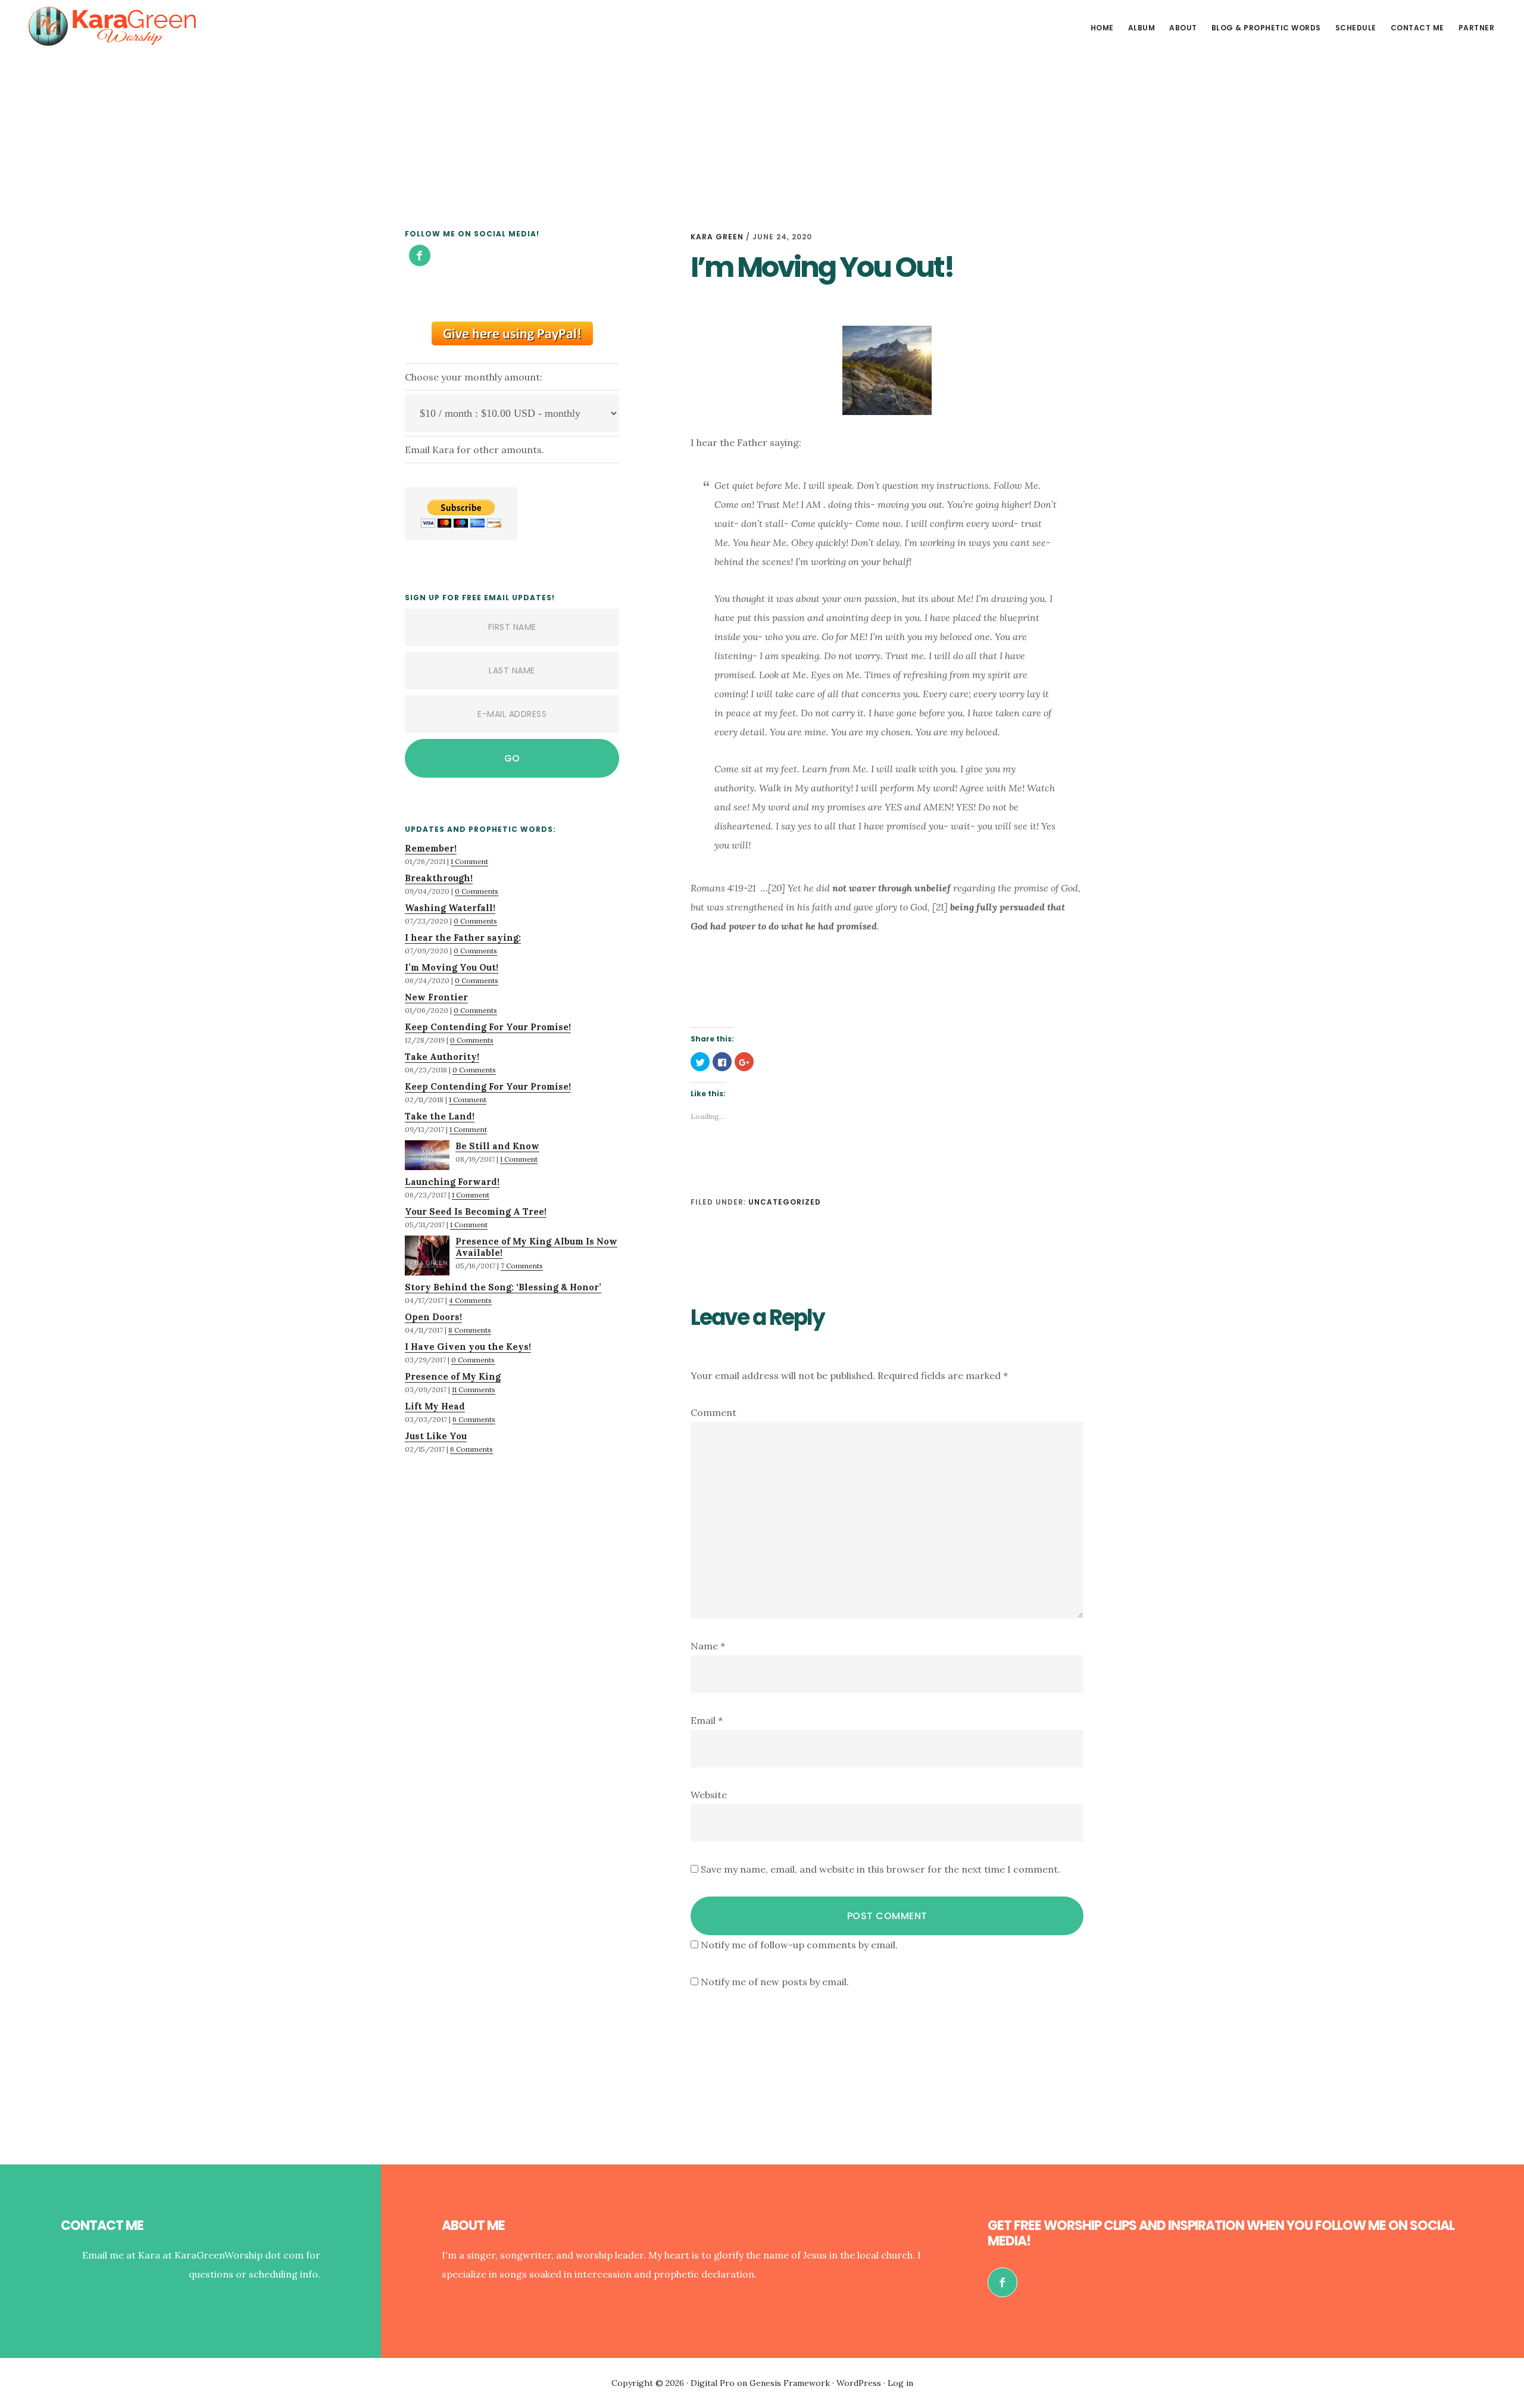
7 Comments (522, 1266)
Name (708, 1646)
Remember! (431, 848)
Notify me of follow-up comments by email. (799, 1945)
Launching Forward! (452, 1182)
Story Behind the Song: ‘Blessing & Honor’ (503, 1287)
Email (707, 1720)
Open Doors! (433, 1317)
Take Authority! (442, 1057)
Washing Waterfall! (450, 908)
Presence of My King (453, 1376)
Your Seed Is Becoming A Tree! (476, 1211)
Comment (713, 1412)
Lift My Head (435, 1406)
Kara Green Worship (113, 26)
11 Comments (474, 1389)
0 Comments (477, 891)
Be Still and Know (497, 1146)
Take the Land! (440, 1116)
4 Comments (470, 1300)
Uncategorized (785, 1202)
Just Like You (436, 1436)
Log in (900, 2383)
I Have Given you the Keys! (468, 1347)
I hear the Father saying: (463, 938)
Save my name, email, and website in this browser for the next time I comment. (880, 1869)
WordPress (859, 2383)
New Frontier (436, 997)
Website (709, 1795)
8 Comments (470, 1330)
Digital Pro (713, 2383)
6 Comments (474, 1419)
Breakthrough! (439, 878)
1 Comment (469, 861)
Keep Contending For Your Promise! (488, 1027)
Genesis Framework (790, 2383)
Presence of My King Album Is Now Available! (536, 1247)
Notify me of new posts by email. (775, 1982)
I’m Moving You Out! (452, 967)
